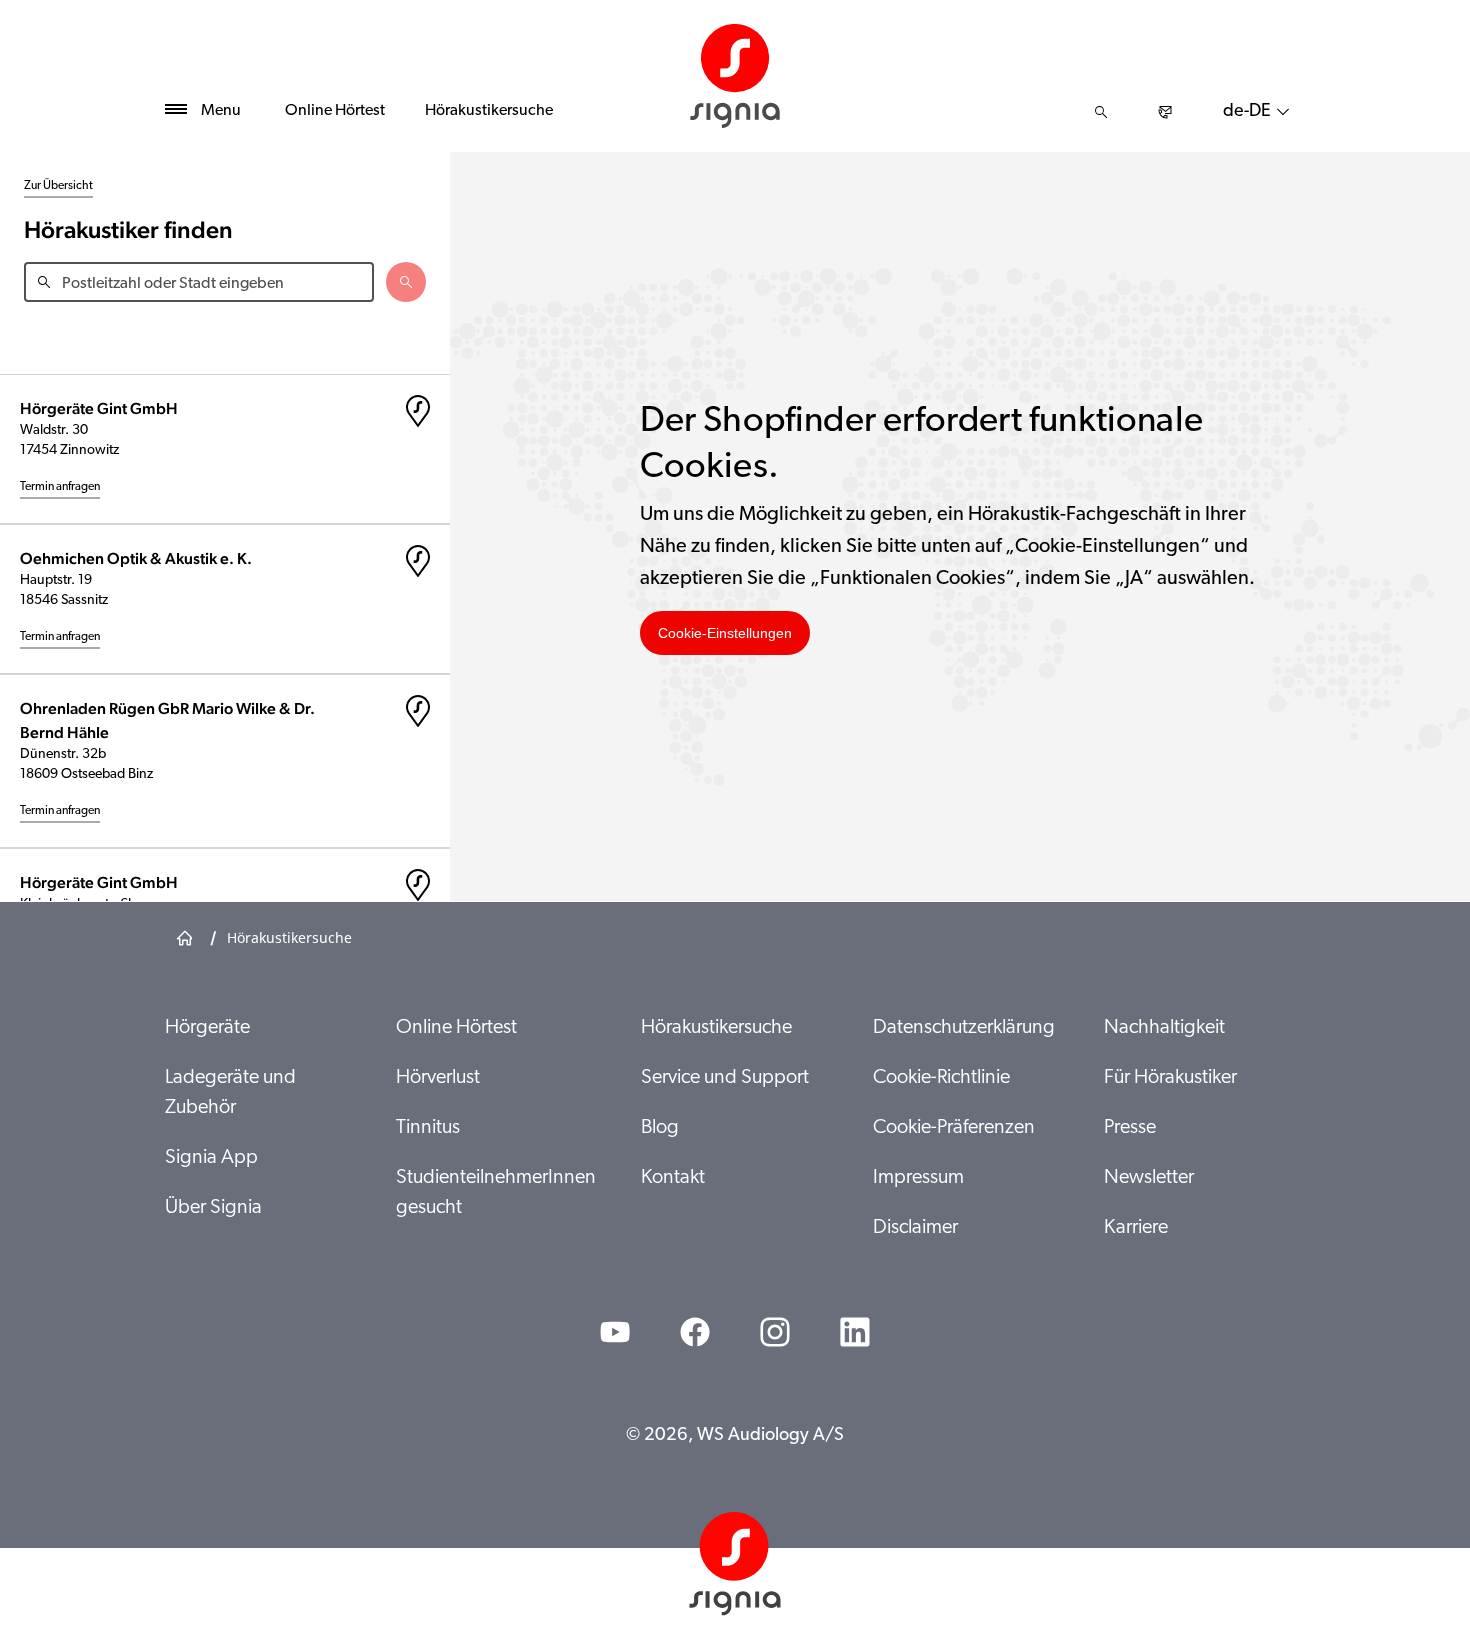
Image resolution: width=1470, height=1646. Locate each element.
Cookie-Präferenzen (954, 1128)
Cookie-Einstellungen (725, 633)
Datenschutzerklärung (964, 1028)
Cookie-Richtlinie (941, 1078)
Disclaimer (915, 1228)
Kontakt (673, 1178)
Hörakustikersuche (489, 111)
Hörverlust (438, 1078)
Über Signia (213, 1208)
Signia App (211, 1158)
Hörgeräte (207, 1028)
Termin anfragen (60, 487)
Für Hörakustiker (1170, 1078)
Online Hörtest (335, 111)
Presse (1130, 1128)
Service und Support (725, 1078)
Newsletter (1149, 1178)
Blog (660, 1128)
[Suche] (1101, 112)
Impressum (918, 1178)
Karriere (1136, 1228)
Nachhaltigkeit (1164, 1028)
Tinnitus (428, 1128)
